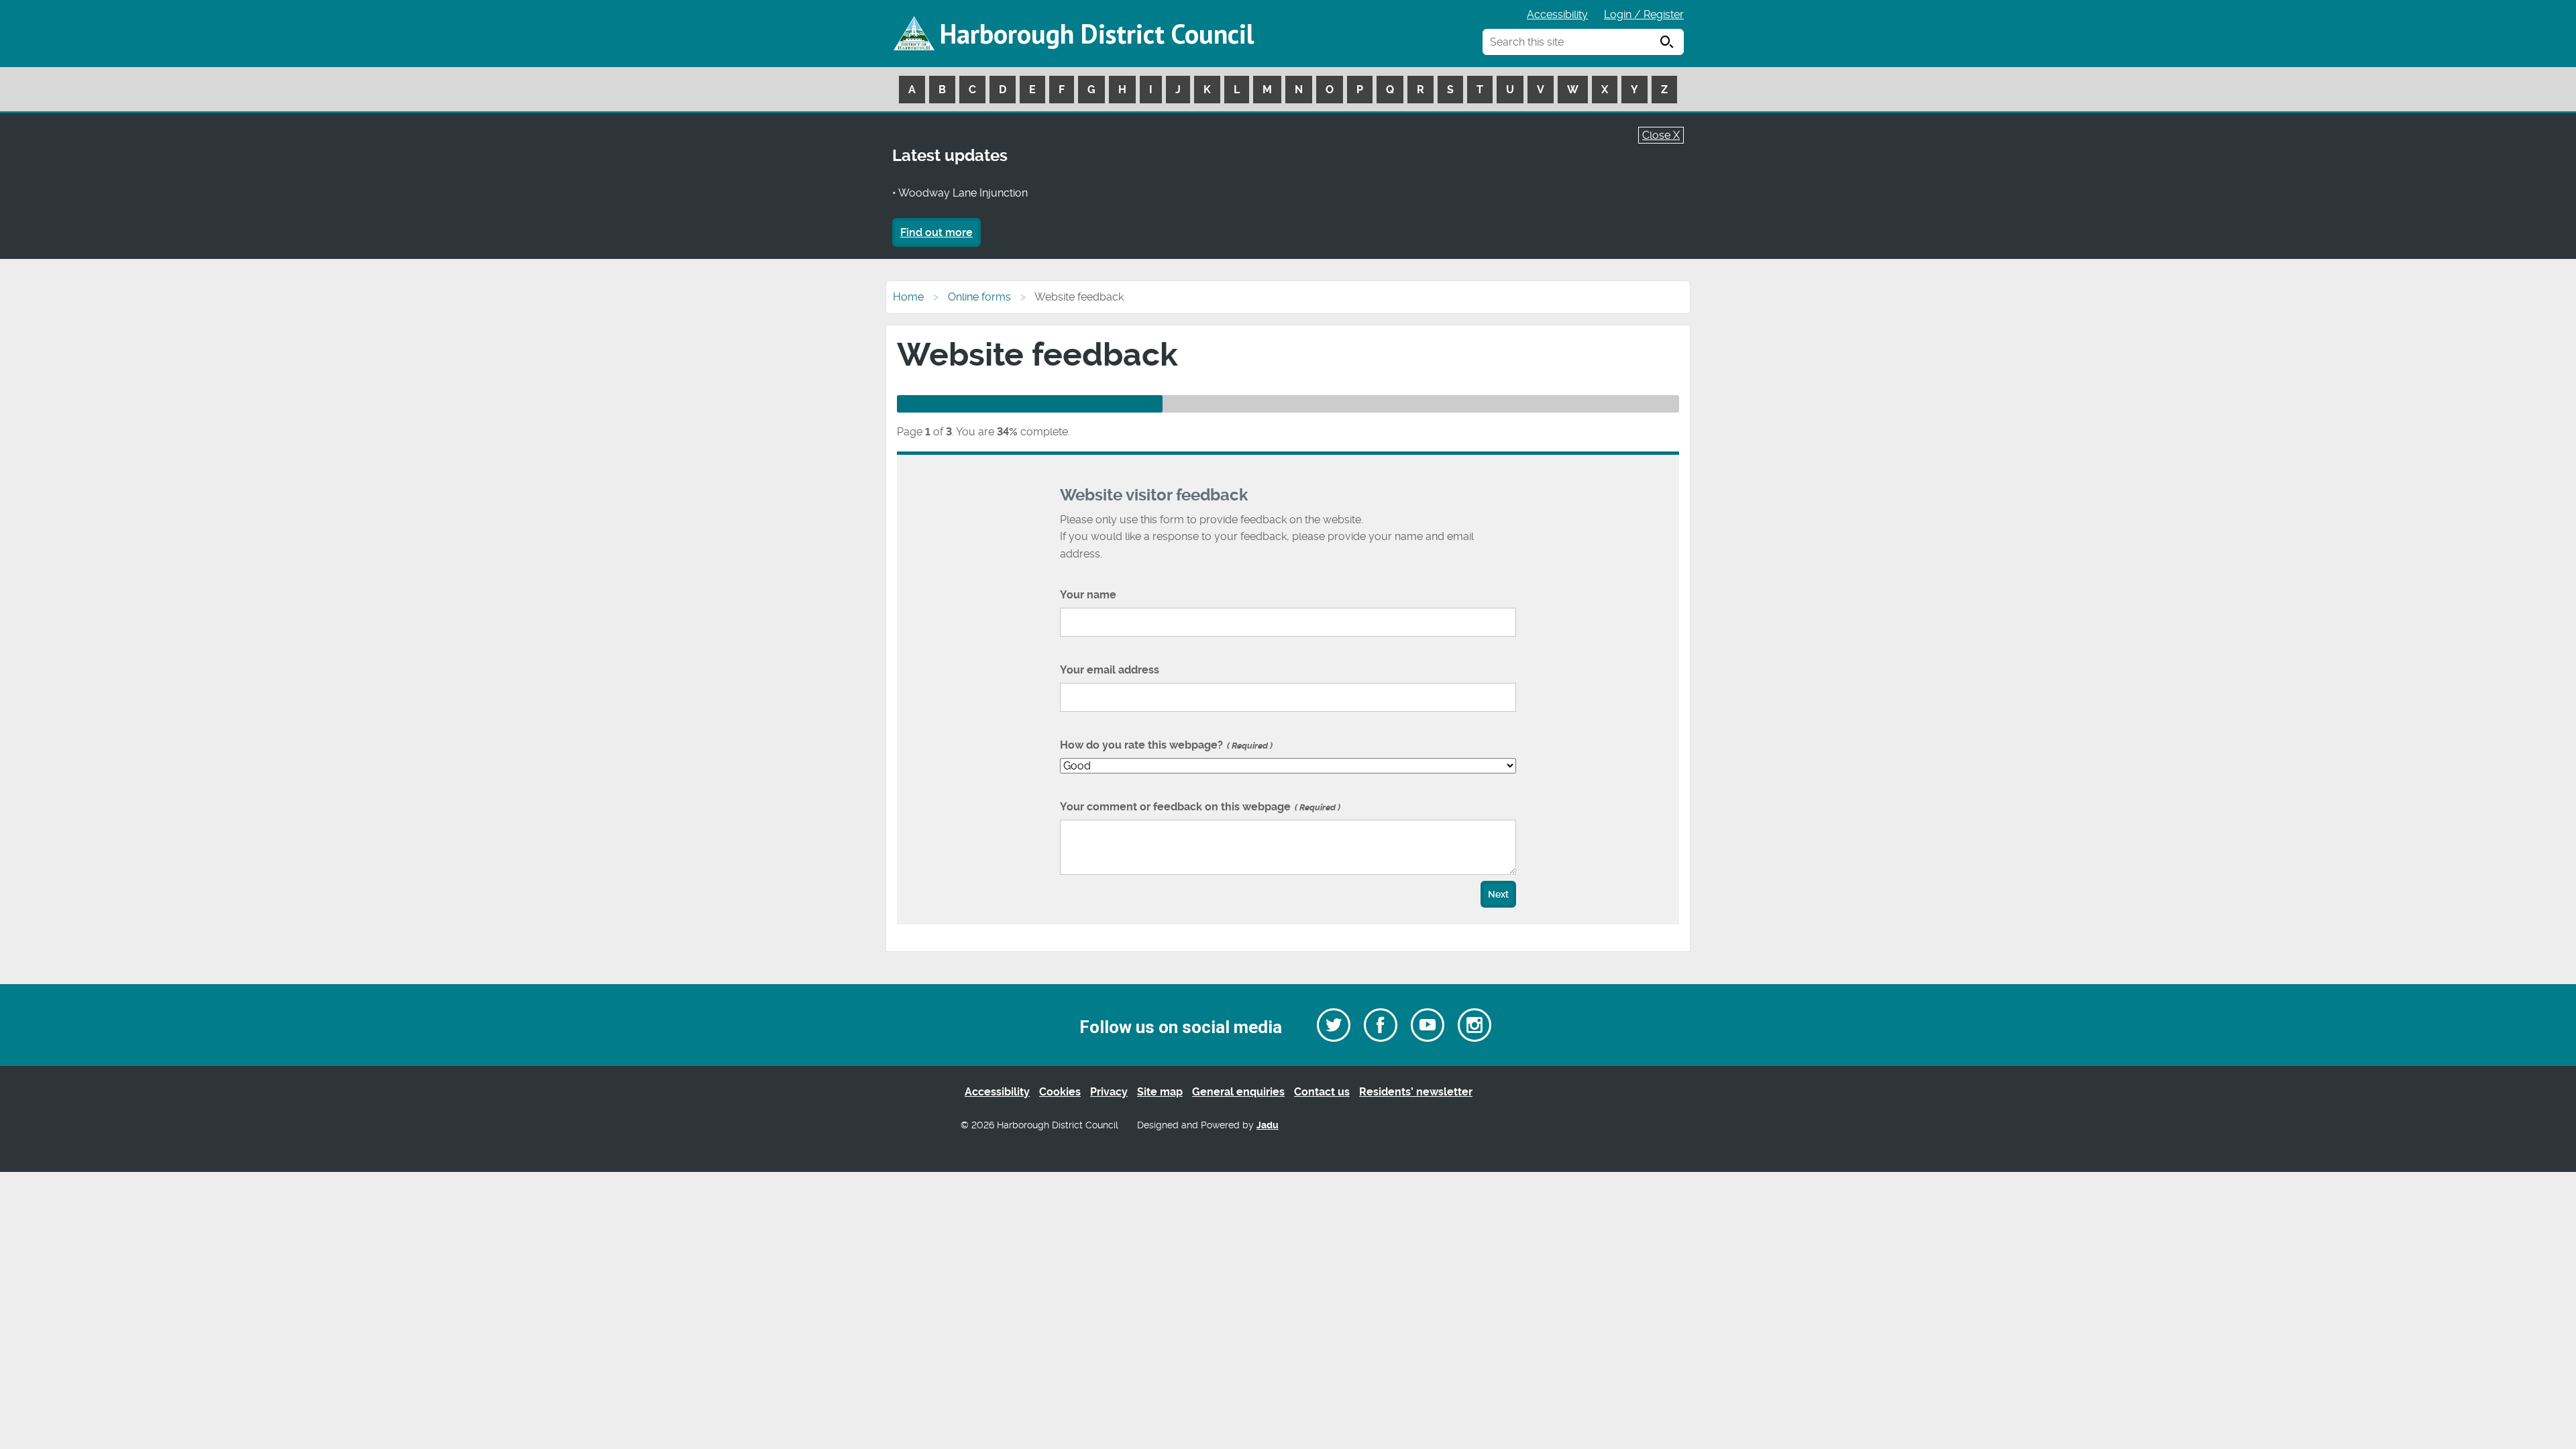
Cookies (1060, 1092)
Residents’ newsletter (1416, 1092)
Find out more (936, 232)
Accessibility (1557, 14)
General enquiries (1238, 1092)
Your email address (1110, 670)
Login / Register (1644, 14)
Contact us (1322, 1092)
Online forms (979, 297)
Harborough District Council (1097, 34)
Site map (1160, 1092)
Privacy (1109, 1092)
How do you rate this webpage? (1165, 745)
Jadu (1268, 1125)
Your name (1088, 595)
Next (1498, 895)
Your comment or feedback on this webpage (1199, 807)
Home (908, 297)
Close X (1661, 135)
